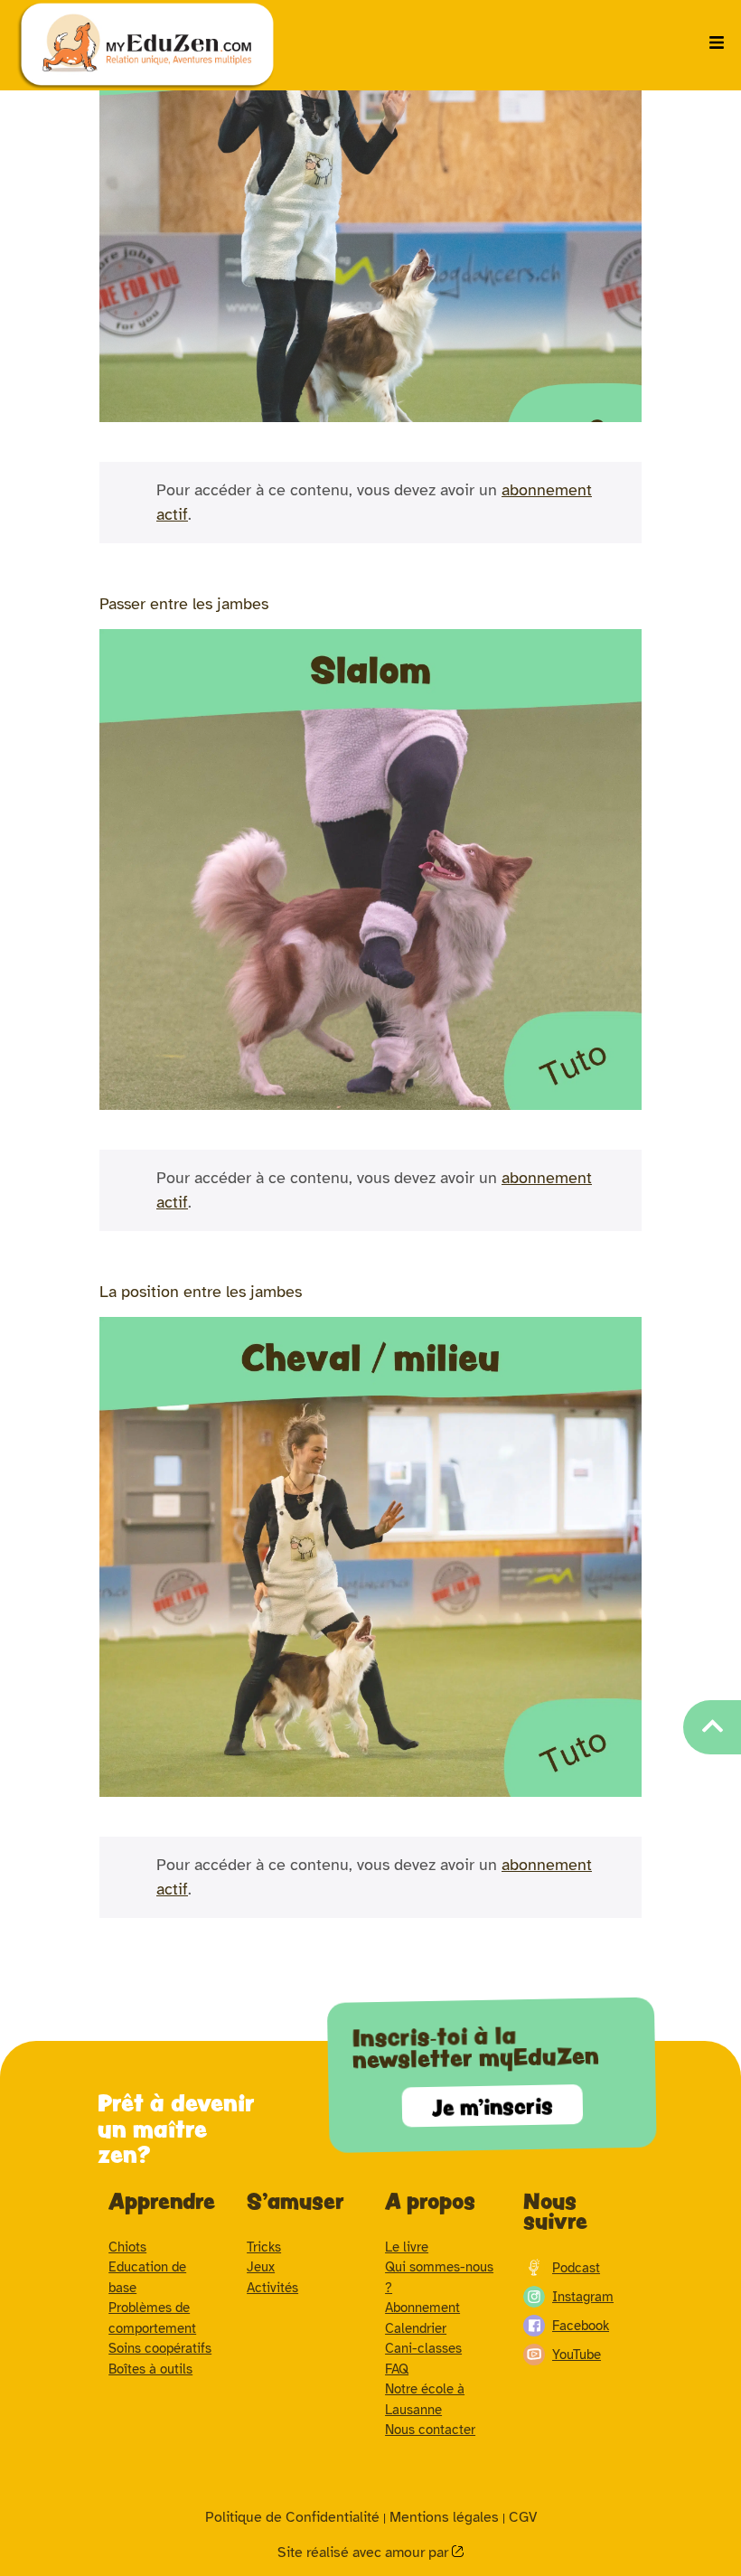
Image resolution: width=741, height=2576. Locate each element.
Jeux (261, 2267)
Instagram (583, 2297)
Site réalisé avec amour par (365, 2552)
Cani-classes (423, 2348)
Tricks (264, 2247)
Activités (272, 2288)
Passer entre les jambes (184, 604)
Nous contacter (430, 2430)
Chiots (127, 2247)
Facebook (581, 2326)
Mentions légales (444, 2517)
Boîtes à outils (150, 2369)
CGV (523, 2517)
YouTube (577, 2355)
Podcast (576, 2268)
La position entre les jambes (201, 1292)
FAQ (397, 2369)
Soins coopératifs (160, 2348)
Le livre (407, 2247)
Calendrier (416, 2328)
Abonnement (422, 2308)
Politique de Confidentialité (292, 2517)
